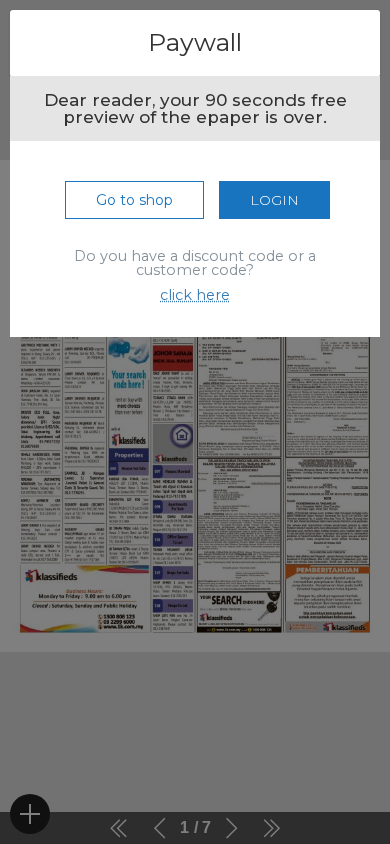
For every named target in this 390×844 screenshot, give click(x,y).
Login (274, 200)
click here (195, 295)
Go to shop (134, 200)
